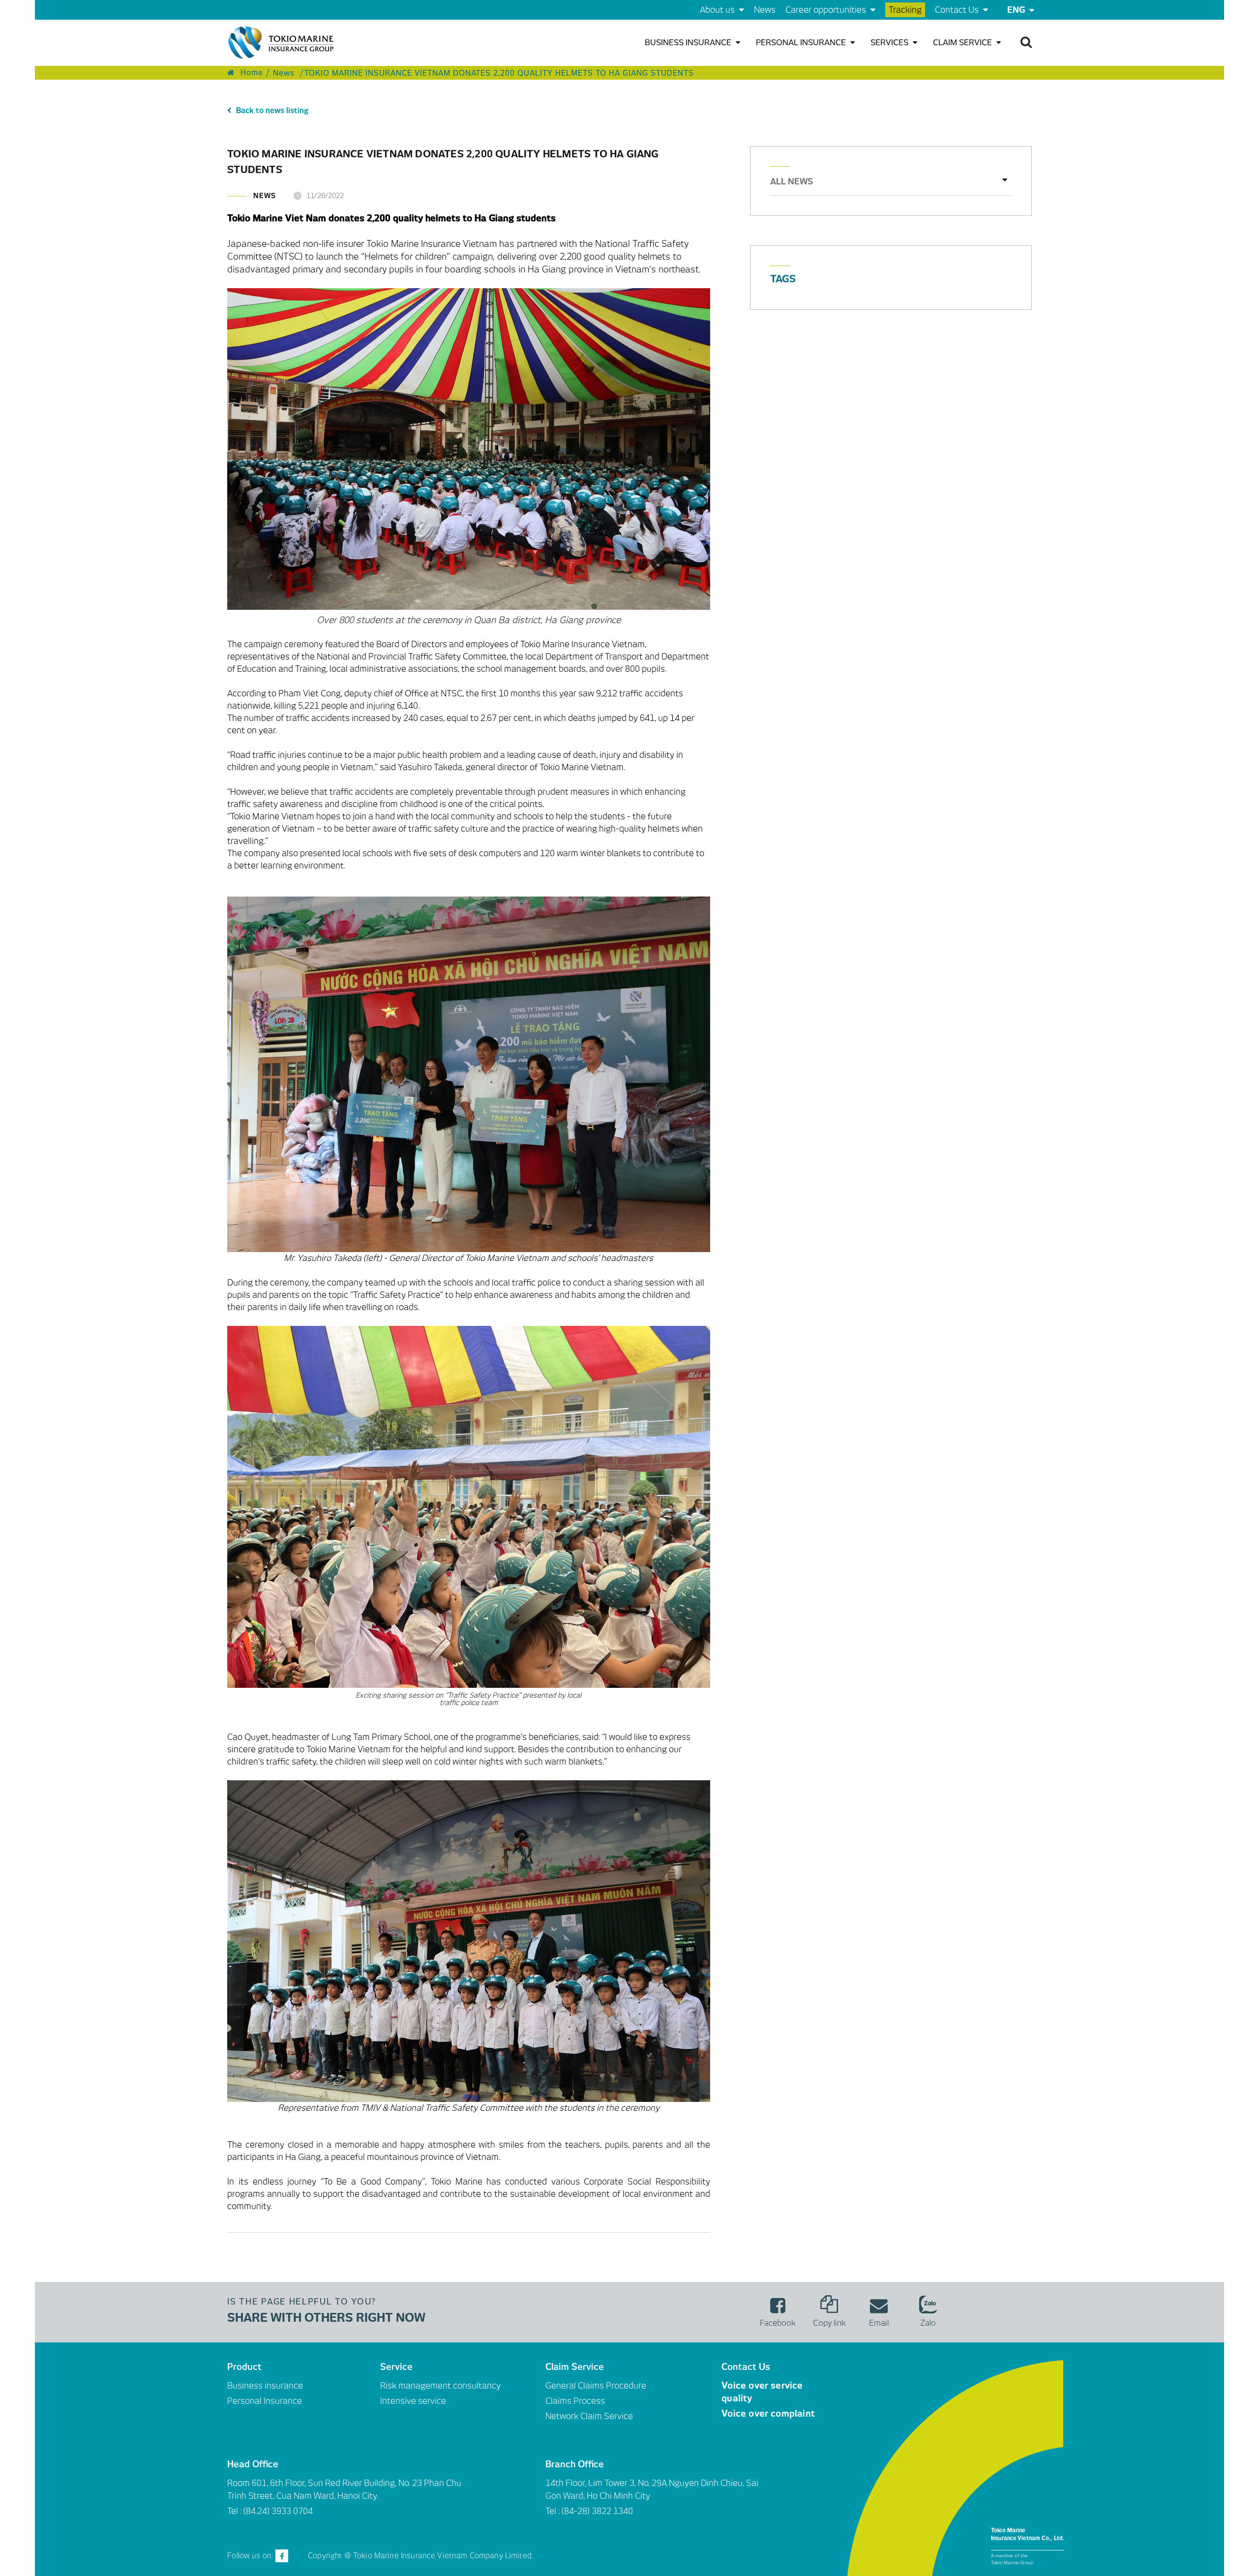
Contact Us (958, 10)
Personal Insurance (802, 43)
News (765, 10)
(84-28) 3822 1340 (597, 2511)
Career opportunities (827, 10)
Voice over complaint (768, 2413)
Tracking (905, 10)
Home (251, 73)
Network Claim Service (589, 2416)
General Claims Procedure (596, 2386)
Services (890, 43)
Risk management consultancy (440, 2386)
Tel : (554, 2511)
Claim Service (963, 43)
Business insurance (689, 43)
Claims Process (575, 2401)
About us (718, 10)
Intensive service (413, 2401)
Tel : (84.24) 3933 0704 (270, 2511)
